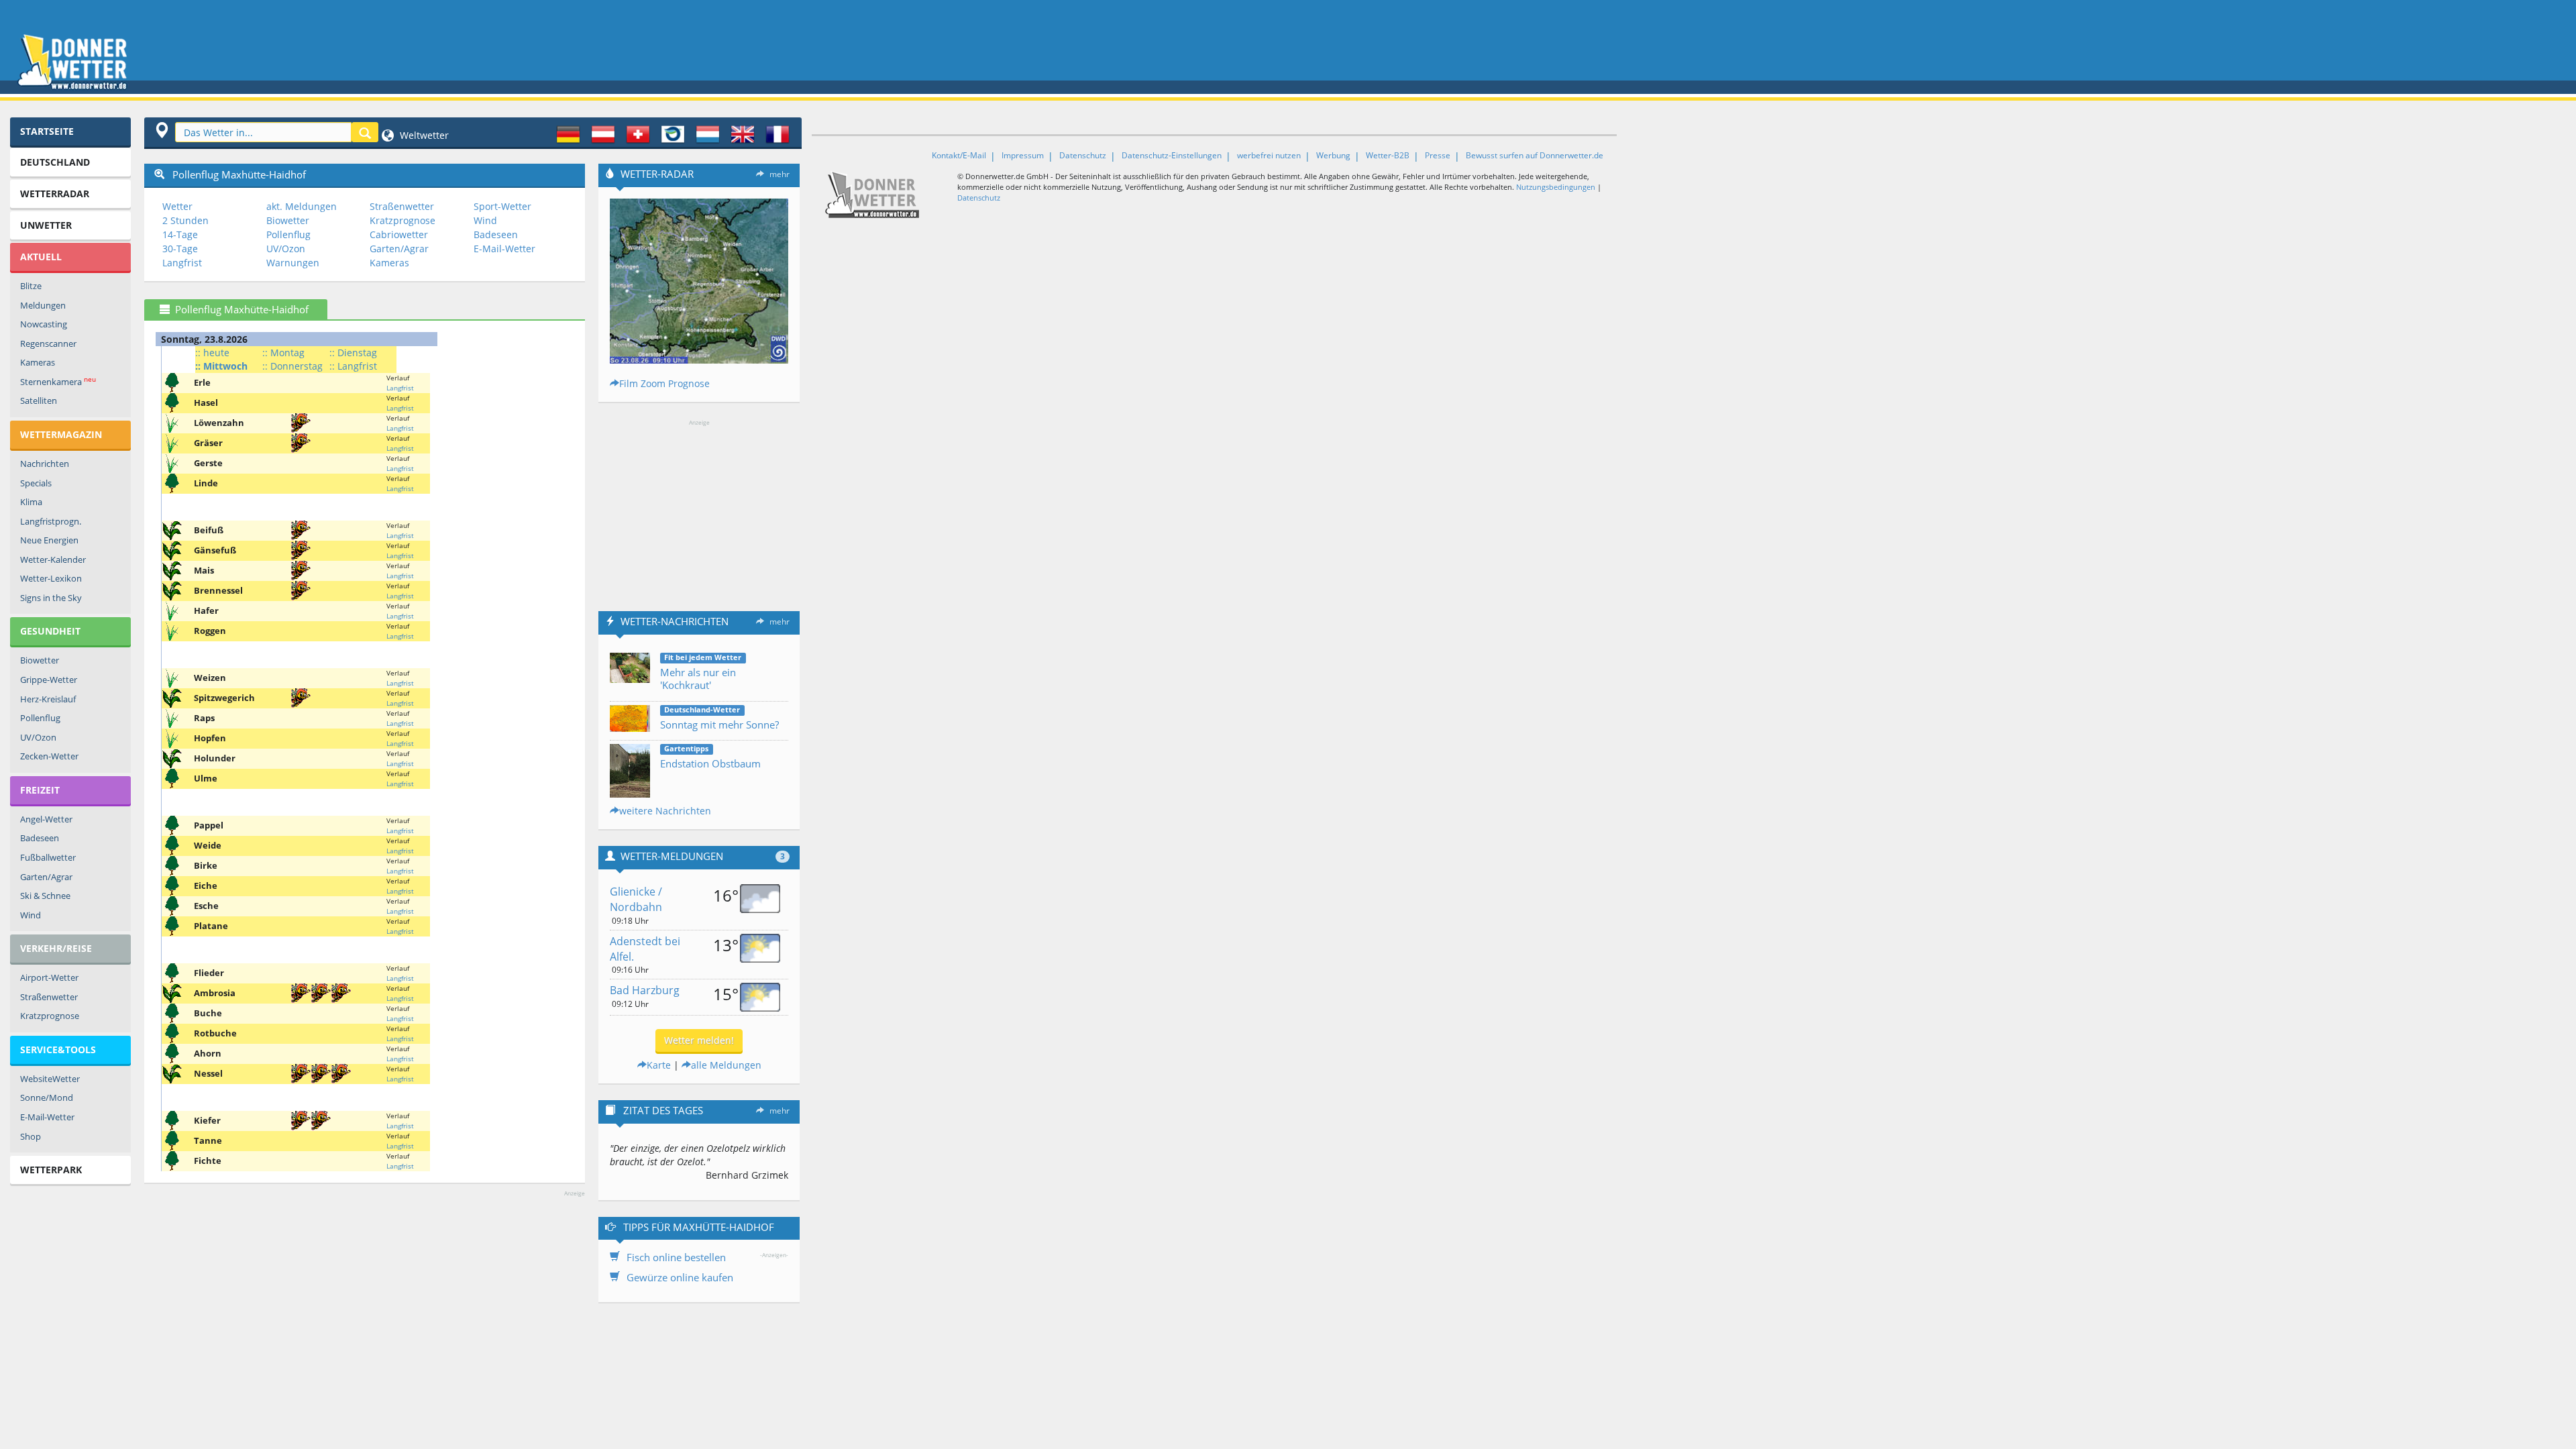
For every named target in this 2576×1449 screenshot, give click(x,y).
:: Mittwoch (221, 366)
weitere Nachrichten (665, 811)
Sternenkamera (58, 381)
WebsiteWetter (50, 1079)
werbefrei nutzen (1269, 155)
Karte (659, 1065)
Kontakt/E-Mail (959, 155)
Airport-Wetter (49, 977)
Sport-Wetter (502, 206)
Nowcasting (44, 324)
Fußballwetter (48, 857)
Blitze (31, 286)
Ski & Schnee (45, 896)
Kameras (38, 362)
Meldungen (43, 305)
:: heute (212, 353)
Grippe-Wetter (49, 680)
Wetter (177, 206)
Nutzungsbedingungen (1556, 187)
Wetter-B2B (1388, 155)
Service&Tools (58, 1050)
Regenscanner (48, 343)
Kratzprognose (50, 1016)
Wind (31, 915)
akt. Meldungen (302, 206)
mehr (780, 174)
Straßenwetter (49, 997)
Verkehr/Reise (56, 948)
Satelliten (39, 400)
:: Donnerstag (292, 366)
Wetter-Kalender (53, 559)
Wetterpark (51, 1170)
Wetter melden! (699, 1040)
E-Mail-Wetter (47, 1117)
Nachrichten (45, 464)
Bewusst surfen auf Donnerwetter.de (1535, 155)
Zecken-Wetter (49, 756)
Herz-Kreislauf (48, 699)
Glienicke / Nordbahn (636, 899)
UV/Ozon (38, 737)
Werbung (1333, 155)
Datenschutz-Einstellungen (1172, 155)
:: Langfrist (353, 366)
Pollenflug (40, 718)
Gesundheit (50, 631)
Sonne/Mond (47, 1097)
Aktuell (41, 257)
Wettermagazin (61, 434)
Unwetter (46, 225)
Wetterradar (55, 194)
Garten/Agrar (46, 877)
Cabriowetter (399, 234)
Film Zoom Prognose (664, 383)
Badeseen (40, 838)
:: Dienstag (353, 353)
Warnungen (293, 263)
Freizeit (40, 790)
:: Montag (283, 353)
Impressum (1023, 155)
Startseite (47, 131)
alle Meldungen (726, 1065)
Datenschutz (1083, 155)
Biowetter (40, 660)
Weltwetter (423, 135)
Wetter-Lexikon (51, 578)
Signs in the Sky (51, 598)
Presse (1438, 155)
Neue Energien (49, 540)
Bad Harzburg (645, 990)
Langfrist (182, 263)
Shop (31, 1136)
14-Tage (180, 234)
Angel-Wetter (46, 819)
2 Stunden (185, 220)
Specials (36, 483)
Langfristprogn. (51, 521)
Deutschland (55, 162)
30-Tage (180, 249)
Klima (31, 502)
